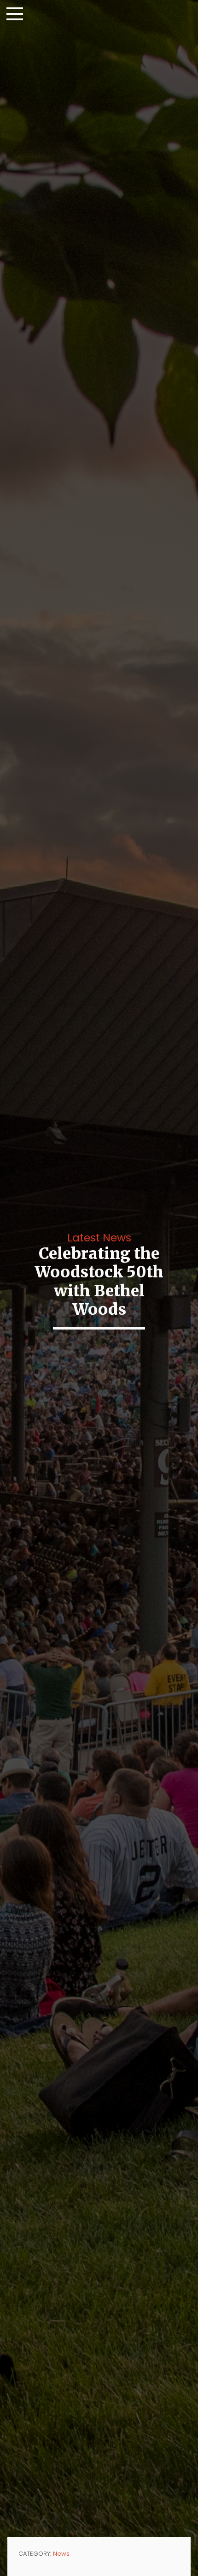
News (61, 2554)
